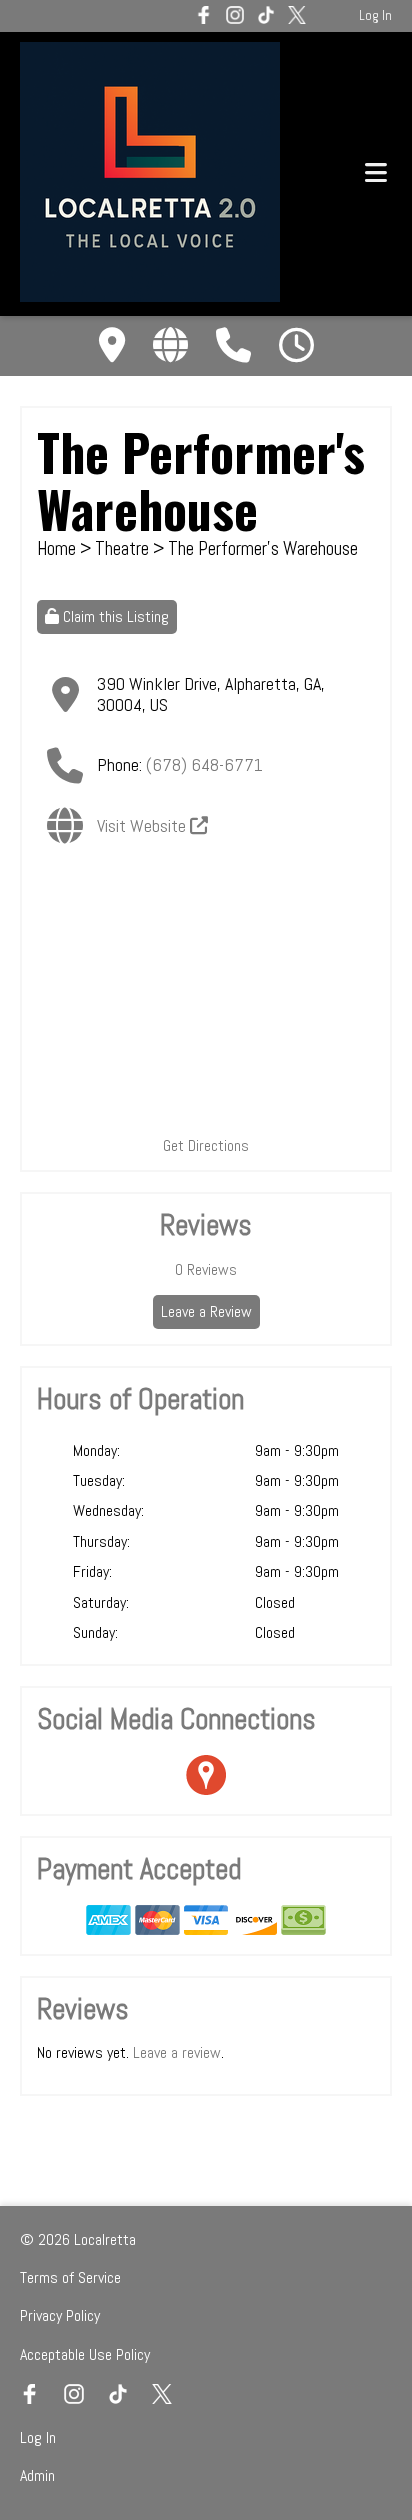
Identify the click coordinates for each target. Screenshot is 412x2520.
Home (56, 548)
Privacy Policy (60, 2315)
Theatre (124, 548)
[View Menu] (376, 173)
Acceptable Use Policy (85, 2354)
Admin (37, 2475)
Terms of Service (70, 2277)
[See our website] (170, 346)
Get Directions (206, 1145)
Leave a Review (206, 1311)
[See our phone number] (233, 346)
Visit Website (143, 825)
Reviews (206, 1269)
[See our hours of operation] (296, 346)
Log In (375, 15)
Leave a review (177, 2052)
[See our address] (112, 346)
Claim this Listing (114, 616)
